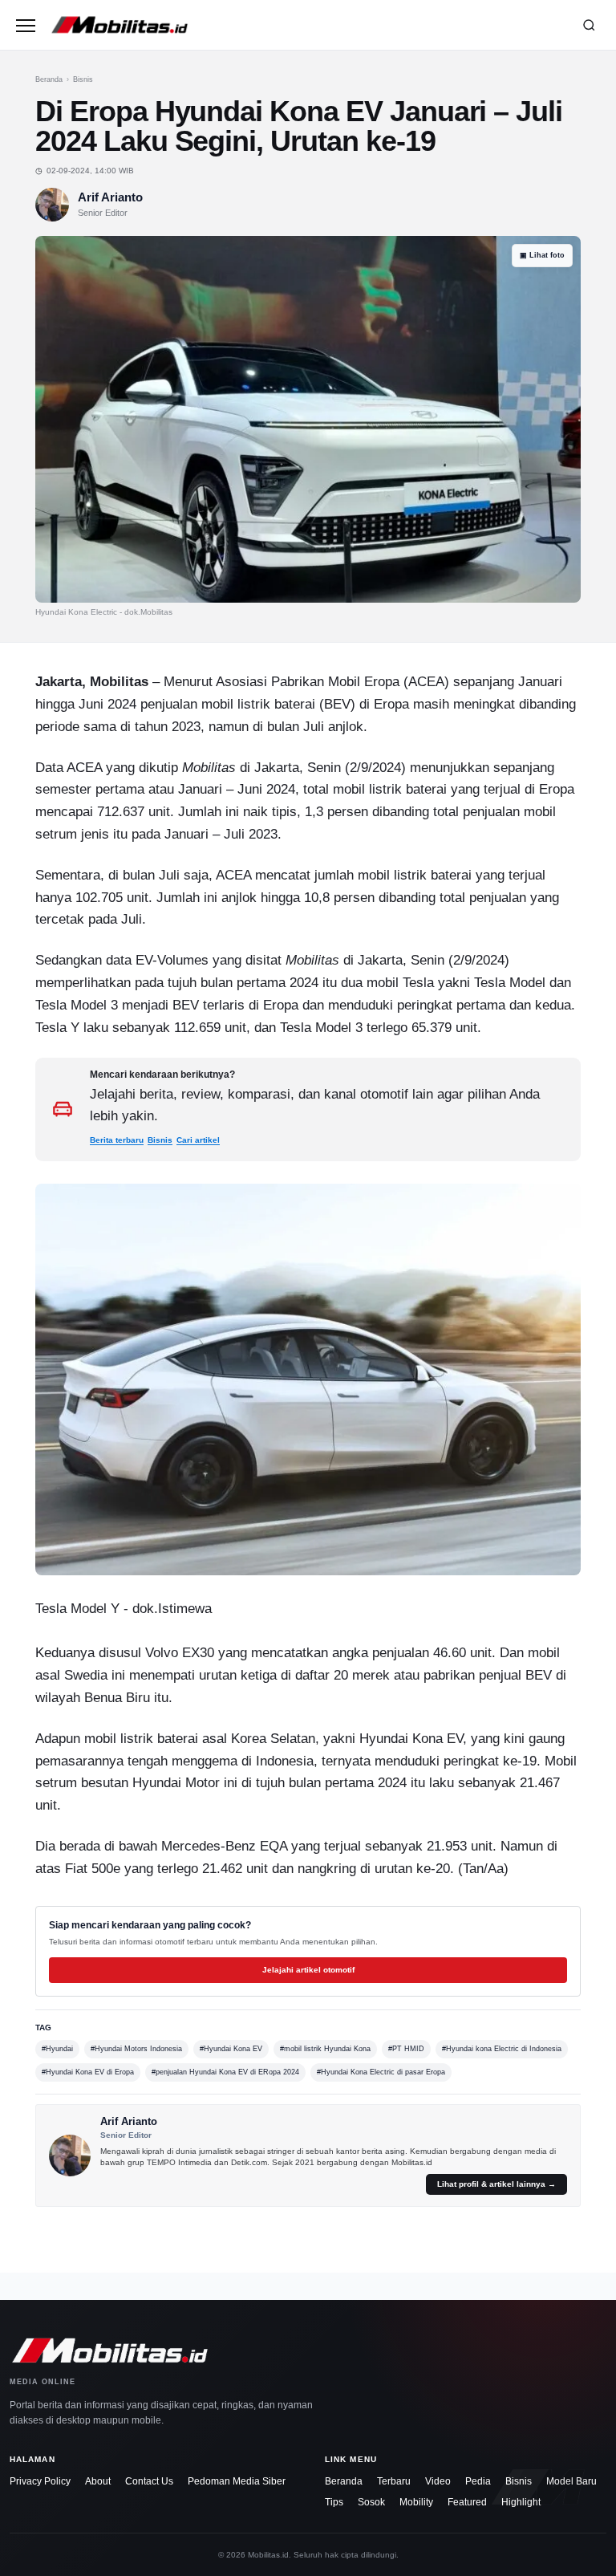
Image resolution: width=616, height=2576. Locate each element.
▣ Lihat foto (542, 255)
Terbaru (394, 2481)
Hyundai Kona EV (411, 1738)
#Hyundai (57, 2049)
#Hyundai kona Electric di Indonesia (502, 2049)
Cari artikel (198, 1140)
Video (438, 2481)
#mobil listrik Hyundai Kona (325, 2049)
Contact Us (149, 2481)
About (98, 2481)
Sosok (371, 2502)
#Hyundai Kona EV (231, 2049)
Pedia (478, 2481)
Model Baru (571, 2481)
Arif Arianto (110, 197)
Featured (467, 2502)
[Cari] (589, 25)
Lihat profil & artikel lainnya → (496, 2184)
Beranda (49, 79)
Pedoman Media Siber (237, 2481)
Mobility (416, 2502)
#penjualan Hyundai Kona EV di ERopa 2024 (225, 2072)
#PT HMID (406, 2049)
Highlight (521, 2502)
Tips (334, 2502)
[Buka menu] (26, 25)
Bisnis (83, 79)
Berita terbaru (117, 1140)
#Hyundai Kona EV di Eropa (88, 2072)
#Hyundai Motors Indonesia (136, 2049)
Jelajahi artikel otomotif (308, 1970)
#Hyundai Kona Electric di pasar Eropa (381, 2072)
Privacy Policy (40, 2481)
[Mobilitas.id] (306, 25)
